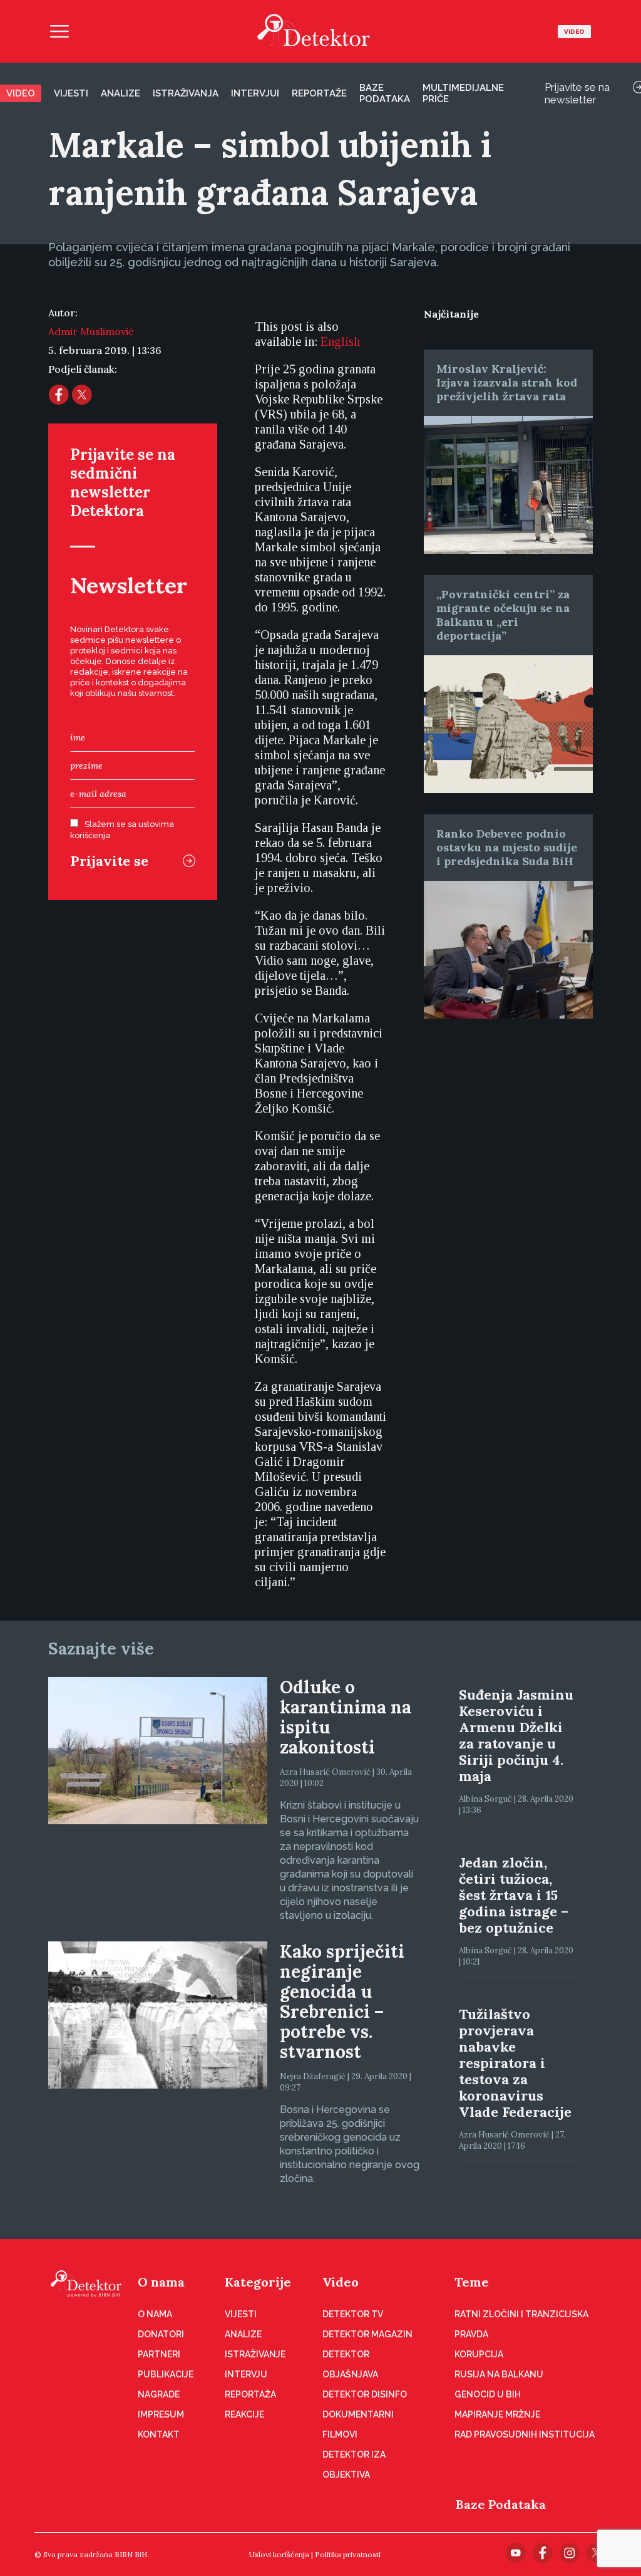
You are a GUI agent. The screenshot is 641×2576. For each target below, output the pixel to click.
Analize (121, 93)
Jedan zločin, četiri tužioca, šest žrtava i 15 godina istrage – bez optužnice (514, 1895)
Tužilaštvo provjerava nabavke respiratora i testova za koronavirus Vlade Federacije (515, 2063)
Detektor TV (353, 2314)
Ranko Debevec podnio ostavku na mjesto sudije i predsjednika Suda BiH (507, 847)
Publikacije (166, 2374)
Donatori (161, 2334)
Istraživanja (186, 93)
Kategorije (258, 2282)
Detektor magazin (367, 2334)
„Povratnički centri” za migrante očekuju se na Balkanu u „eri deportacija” (503, 615)
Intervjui (255, 93)
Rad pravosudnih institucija (525, 2434)
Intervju (246, 2374)
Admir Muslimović (91, 331)
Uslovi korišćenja (279, 2554)
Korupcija (479, 2354)
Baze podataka (385, 93)
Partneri (159, 2354)
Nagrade (159, 2394)
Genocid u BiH (488, 2394)
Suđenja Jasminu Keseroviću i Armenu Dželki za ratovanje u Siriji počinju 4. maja (516, 1735)
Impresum (161, 2414)
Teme (472, 2282)
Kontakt (159, 2434)
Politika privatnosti (348, 2554)
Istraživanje (255, 2354)
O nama (161, 2282)
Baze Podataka (501, 2504)
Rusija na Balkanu (499, 2374)
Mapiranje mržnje (497, 2414)
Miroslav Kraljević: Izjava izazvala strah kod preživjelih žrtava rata (507, 382)
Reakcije (244, 2414)
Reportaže (319, 93)
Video (574, 32)
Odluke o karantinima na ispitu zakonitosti (346, 1717)
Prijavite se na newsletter (577, 93)
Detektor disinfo (365, 2394)
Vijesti (71, 93)
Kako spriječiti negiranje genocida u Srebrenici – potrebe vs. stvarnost (342, 2002)
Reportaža (250, 2394)
